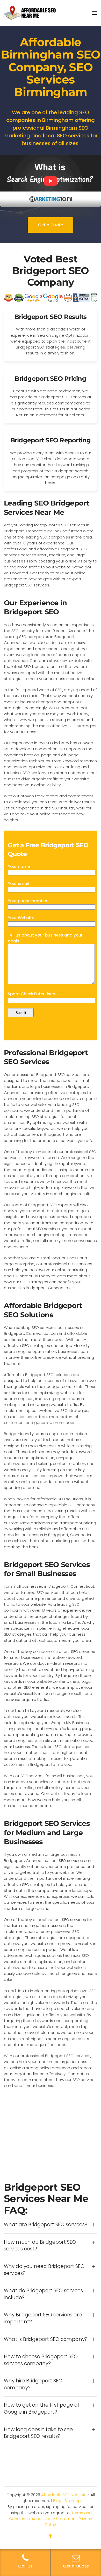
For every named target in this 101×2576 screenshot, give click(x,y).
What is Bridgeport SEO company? (46, 2339)
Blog (57, 2501)
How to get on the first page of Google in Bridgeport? (42, 2409)
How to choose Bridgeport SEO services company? (41, 2360)
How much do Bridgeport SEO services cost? (40, 2246)
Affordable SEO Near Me (64, 2495)
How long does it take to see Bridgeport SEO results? (38, 2433)
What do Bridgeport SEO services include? (43, 2294)
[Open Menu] (95, 13)
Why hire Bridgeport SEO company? (33, 2384)
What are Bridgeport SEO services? (46, 2225)
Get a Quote (51, 225)
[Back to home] (30, 13)
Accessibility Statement (54, 2519)
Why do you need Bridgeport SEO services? (44, 2270)
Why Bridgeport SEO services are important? (43, 2318)
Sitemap (73, 2501)
